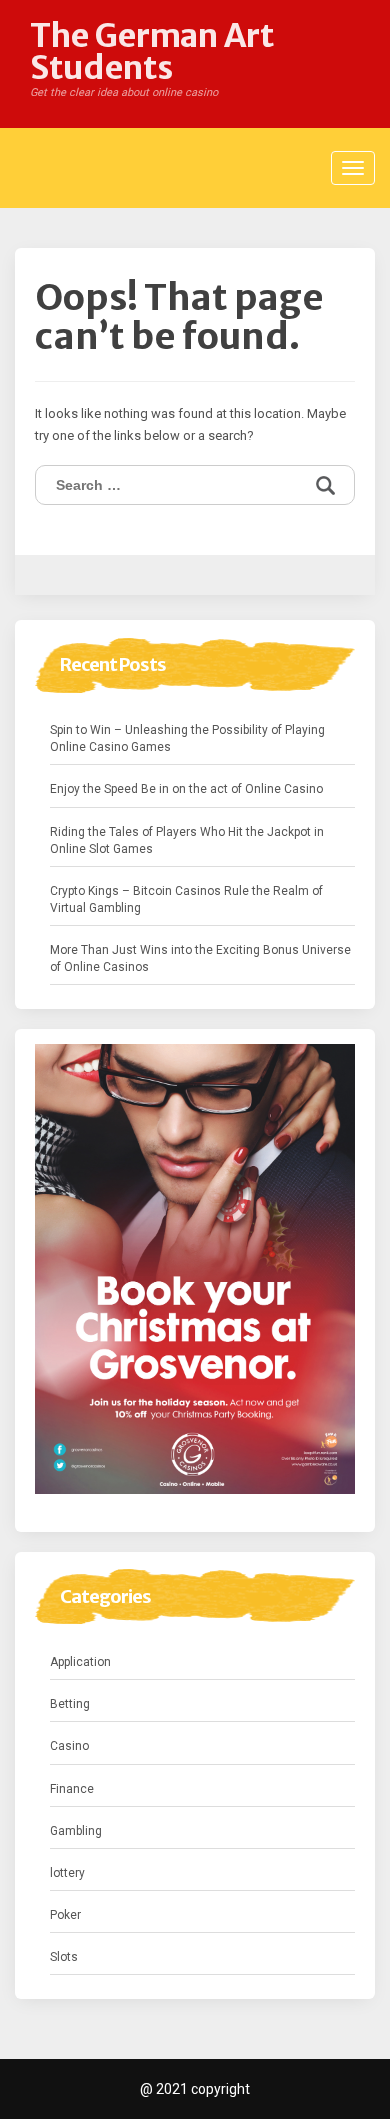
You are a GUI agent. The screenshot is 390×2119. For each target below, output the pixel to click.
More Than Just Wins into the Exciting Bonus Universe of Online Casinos (200, 958)
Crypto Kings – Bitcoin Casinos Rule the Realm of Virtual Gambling (186, 899)
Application (80, 1662)
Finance (72, 1789)
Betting (70, 1704)
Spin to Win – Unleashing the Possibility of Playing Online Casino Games (187, 738)
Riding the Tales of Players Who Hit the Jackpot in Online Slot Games (187, 840)
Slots (64, 1957)
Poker (65, 1915)
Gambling (76, 1831)
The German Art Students (152, 52)
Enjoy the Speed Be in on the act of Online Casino (186, 789)
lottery (67, 1873)
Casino (69, 1746)
